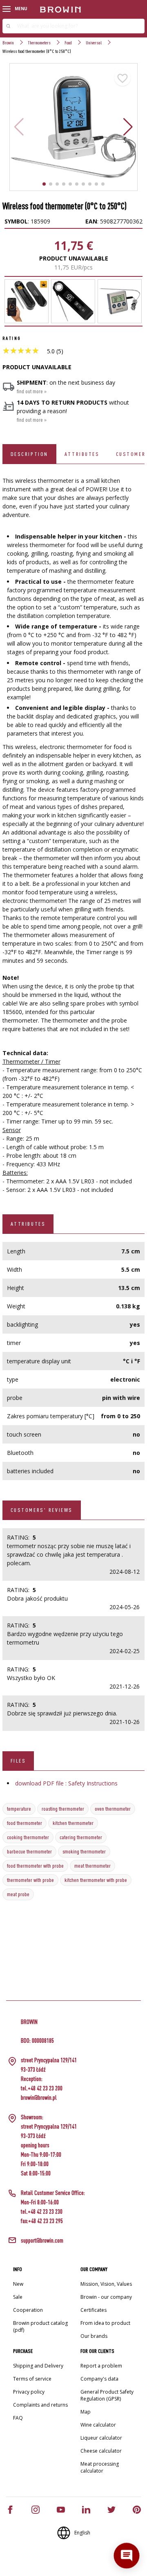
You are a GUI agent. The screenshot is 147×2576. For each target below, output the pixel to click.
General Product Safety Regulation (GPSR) (107, 2395)
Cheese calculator (101, 2451)
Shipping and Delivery (38, 2366)
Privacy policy (29, 2392)
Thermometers (39, 43)
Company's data (99, 2379)
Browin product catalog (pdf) (40, 2326)
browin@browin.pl (39, 2097)
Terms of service (32, 2379)
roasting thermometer (63, 1809)
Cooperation (28, 2310)
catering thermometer (81, 1837)
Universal (94, 43)
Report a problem (101, 2366)
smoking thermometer (84, 1851)
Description (29, 454)
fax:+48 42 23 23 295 (42, 2221)
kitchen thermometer (73, 1823)
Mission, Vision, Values (106, 2284)
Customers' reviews (42, 1510)
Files (18, 1761)
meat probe (18, 1894)
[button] (128, 127)
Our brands (94, 2336)
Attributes (82, 454)
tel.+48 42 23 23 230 (42, 2211)
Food (68, 43)
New (18, 2284)
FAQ (18, 2418)
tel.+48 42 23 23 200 (42, 2088)
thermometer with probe (30, 1880)
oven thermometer (113, 1809)
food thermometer (24, 1823)
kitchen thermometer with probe (96, 1880)
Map (86, 2412)
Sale (18, 2297)
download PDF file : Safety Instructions (66, 1783)
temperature (19, 1809)
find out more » (32, 391)
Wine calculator (98, 2425)
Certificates (94, 2310)
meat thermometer (92, 1866)
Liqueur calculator (101, 2438)
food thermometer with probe (35, 1866)
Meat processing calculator (100, 2467)
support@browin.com (42, 2240)
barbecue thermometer (29, 1851)
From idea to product (105, 2323)
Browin (8, 43)
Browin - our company (106, 2297)
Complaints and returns (40, 2405)
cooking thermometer (28, 1837)
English (82, 2533)
